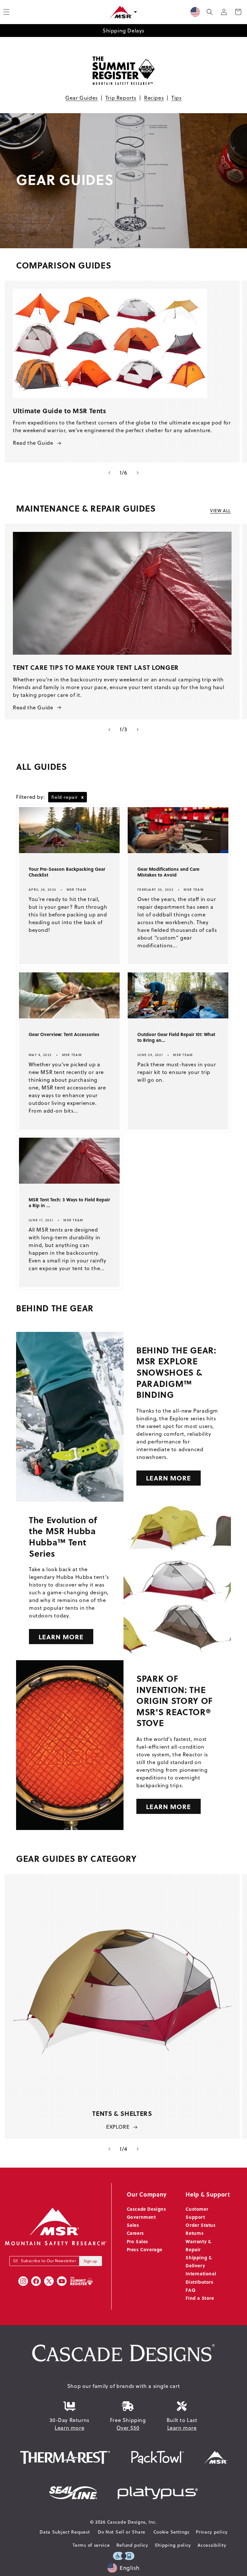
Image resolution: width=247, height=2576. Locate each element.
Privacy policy (212, 2532)
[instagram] (23, 2281)
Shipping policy (173, 2545)
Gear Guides (82, 98)
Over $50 (128, 2428)
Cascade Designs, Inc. (132, 2522)
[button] (210, 12)
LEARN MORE (169, 1478)
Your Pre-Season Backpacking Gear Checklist (67, 872)
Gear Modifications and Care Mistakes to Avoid (168, 872)
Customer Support (197, 2213)
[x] (49, 2281)
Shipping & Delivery (199, 2261)
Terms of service (91, 2545)
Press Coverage (145, 2249)
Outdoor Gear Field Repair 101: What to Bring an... (176, 1037)
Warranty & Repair (198, 2245)
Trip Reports (121, 98)
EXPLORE (118, 2127)
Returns (195, 2233)
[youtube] (62, 2281)
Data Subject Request (65, 2532)
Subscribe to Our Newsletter (48, 2261)
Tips (176, 98)
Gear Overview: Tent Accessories (64, 1034)
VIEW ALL (220, 511)
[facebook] (36, 2281)
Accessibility (212, 2545)
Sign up (90, 2261)
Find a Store (200, 2298)
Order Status (201, 2225)
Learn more (69, 2428)
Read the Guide (33, 443)
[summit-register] (81, 2281)
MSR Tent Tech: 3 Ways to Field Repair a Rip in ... (69, 1203)
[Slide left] (109, 473)
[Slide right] (138, 473)
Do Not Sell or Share (122, 2532)
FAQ (191, 2290)
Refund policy (132, 2545)
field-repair (68, 797)
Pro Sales (137, 2241)
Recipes (154, 98)
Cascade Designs (146, 2209)
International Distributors (201, 2277)
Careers (135, 2233)
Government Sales (141, 2221)
